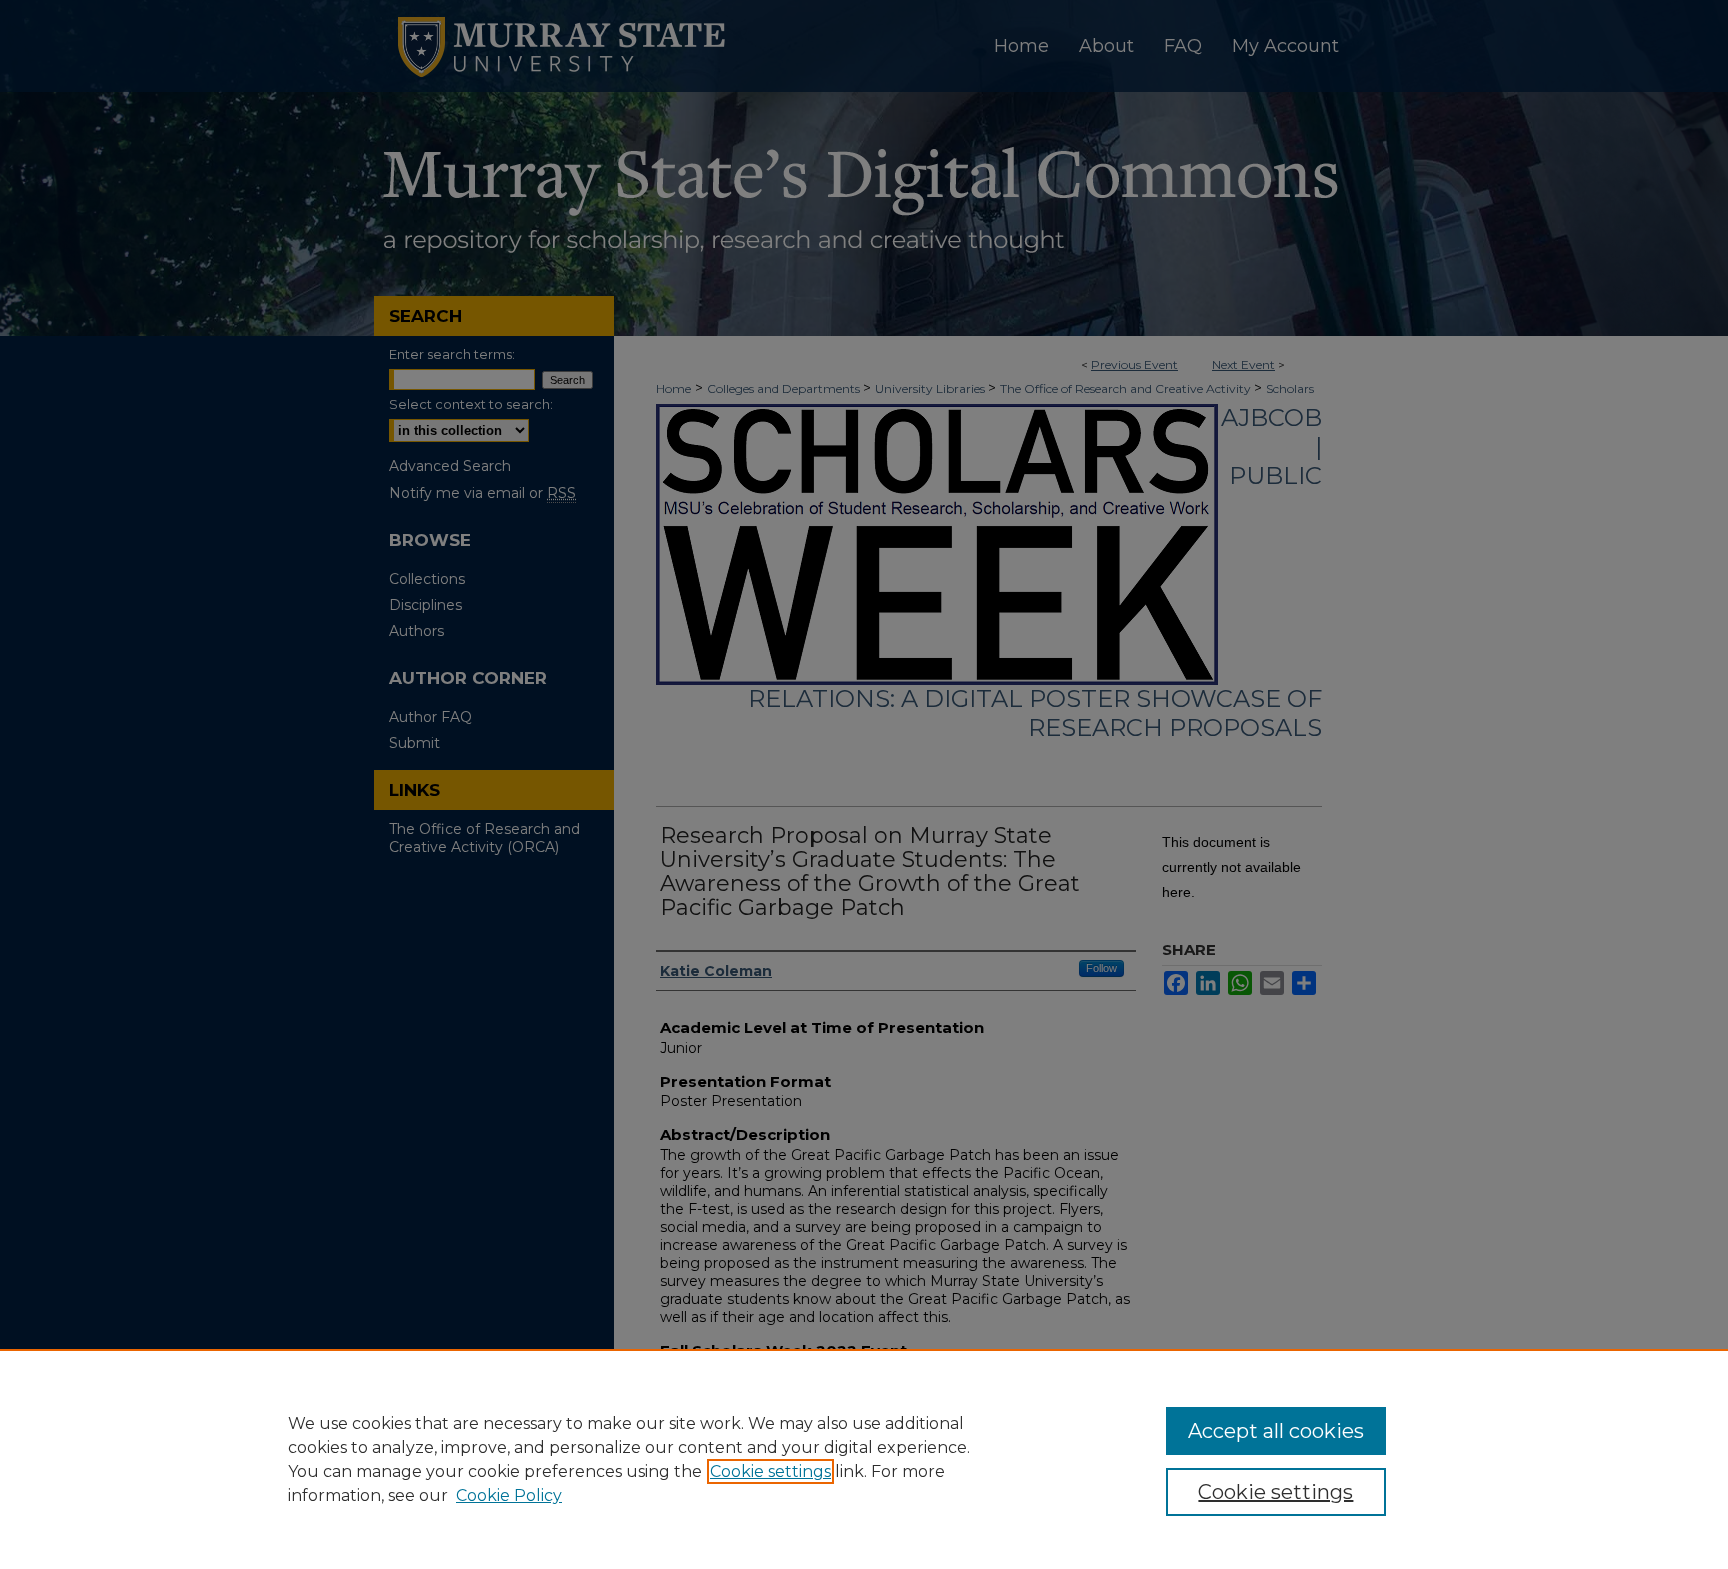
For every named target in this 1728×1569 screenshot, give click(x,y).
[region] (864, 1459)
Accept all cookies (1276, 1431)
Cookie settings (770, 1471)
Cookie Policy (509, 1495)
